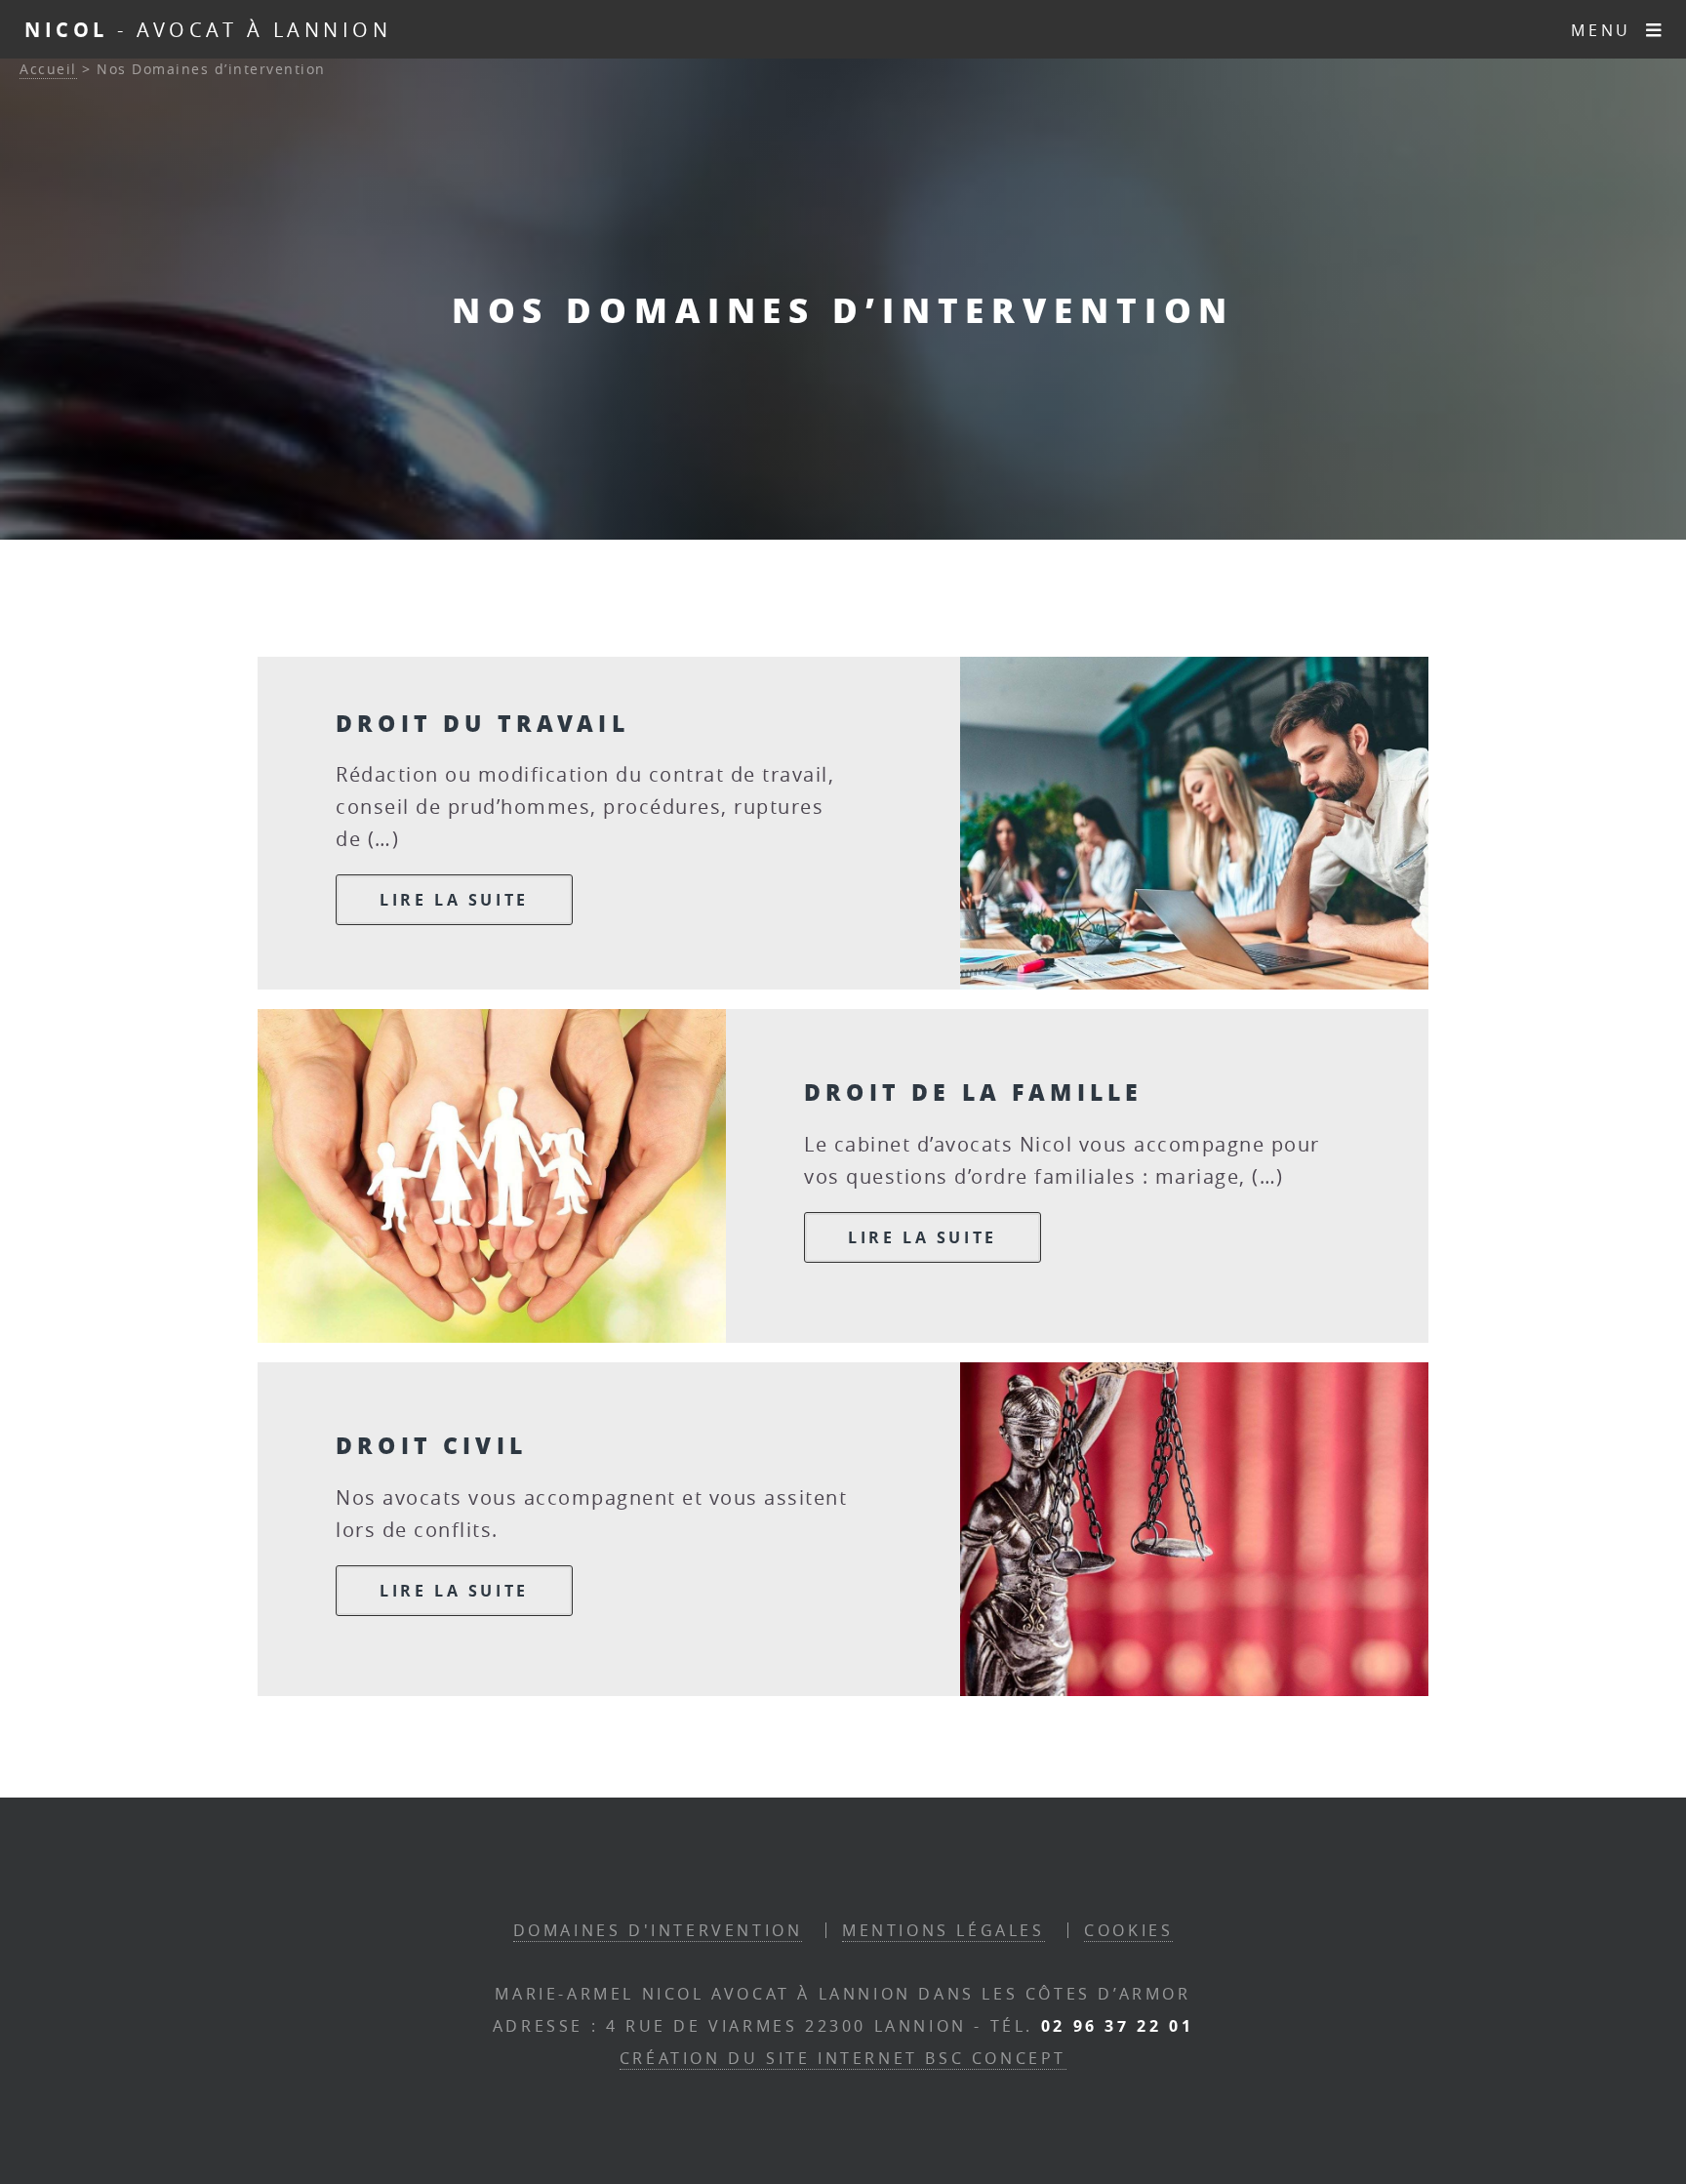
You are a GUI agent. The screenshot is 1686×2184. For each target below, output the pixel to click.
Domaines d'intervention (658, 1930)
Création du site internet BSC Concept (843, 2058)
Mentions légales (943, 1930)
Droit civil (431, 1445)
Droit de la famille (973, 1092)
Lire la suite (454, 900)
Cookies (1128, 1930)
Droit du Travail (482, 723)
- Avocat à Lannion (208, 30)
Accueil (48, 69)
